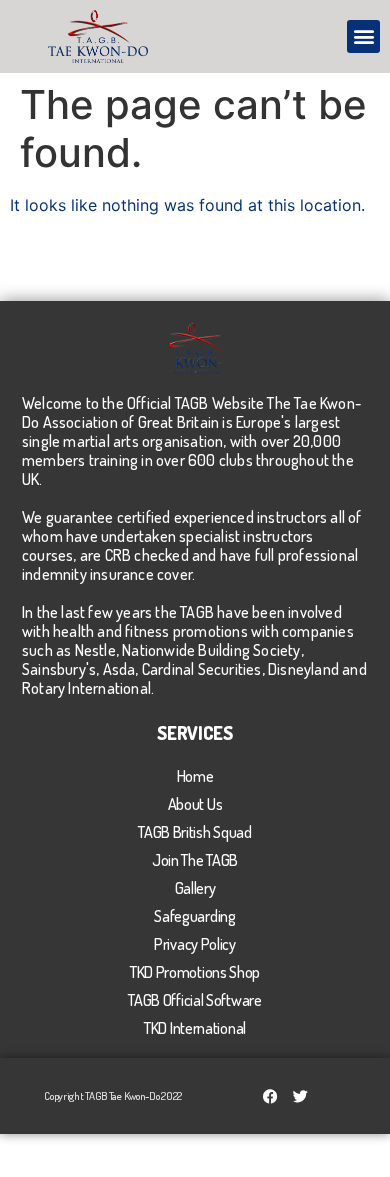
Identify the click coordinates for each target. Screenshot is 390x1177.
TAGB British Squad (195, 832)
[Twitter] (301, 1096)
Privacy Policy (195, 944)
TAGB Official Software (194, 1000)
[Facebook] (271, 1096)
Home (195, 776)
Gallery (195, 888)
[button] (363, 36)
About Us (195, 804)
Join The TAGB (195, 860)
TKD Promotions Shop (195, 972)
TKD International (195, 1028)
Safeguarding (194, 916)
